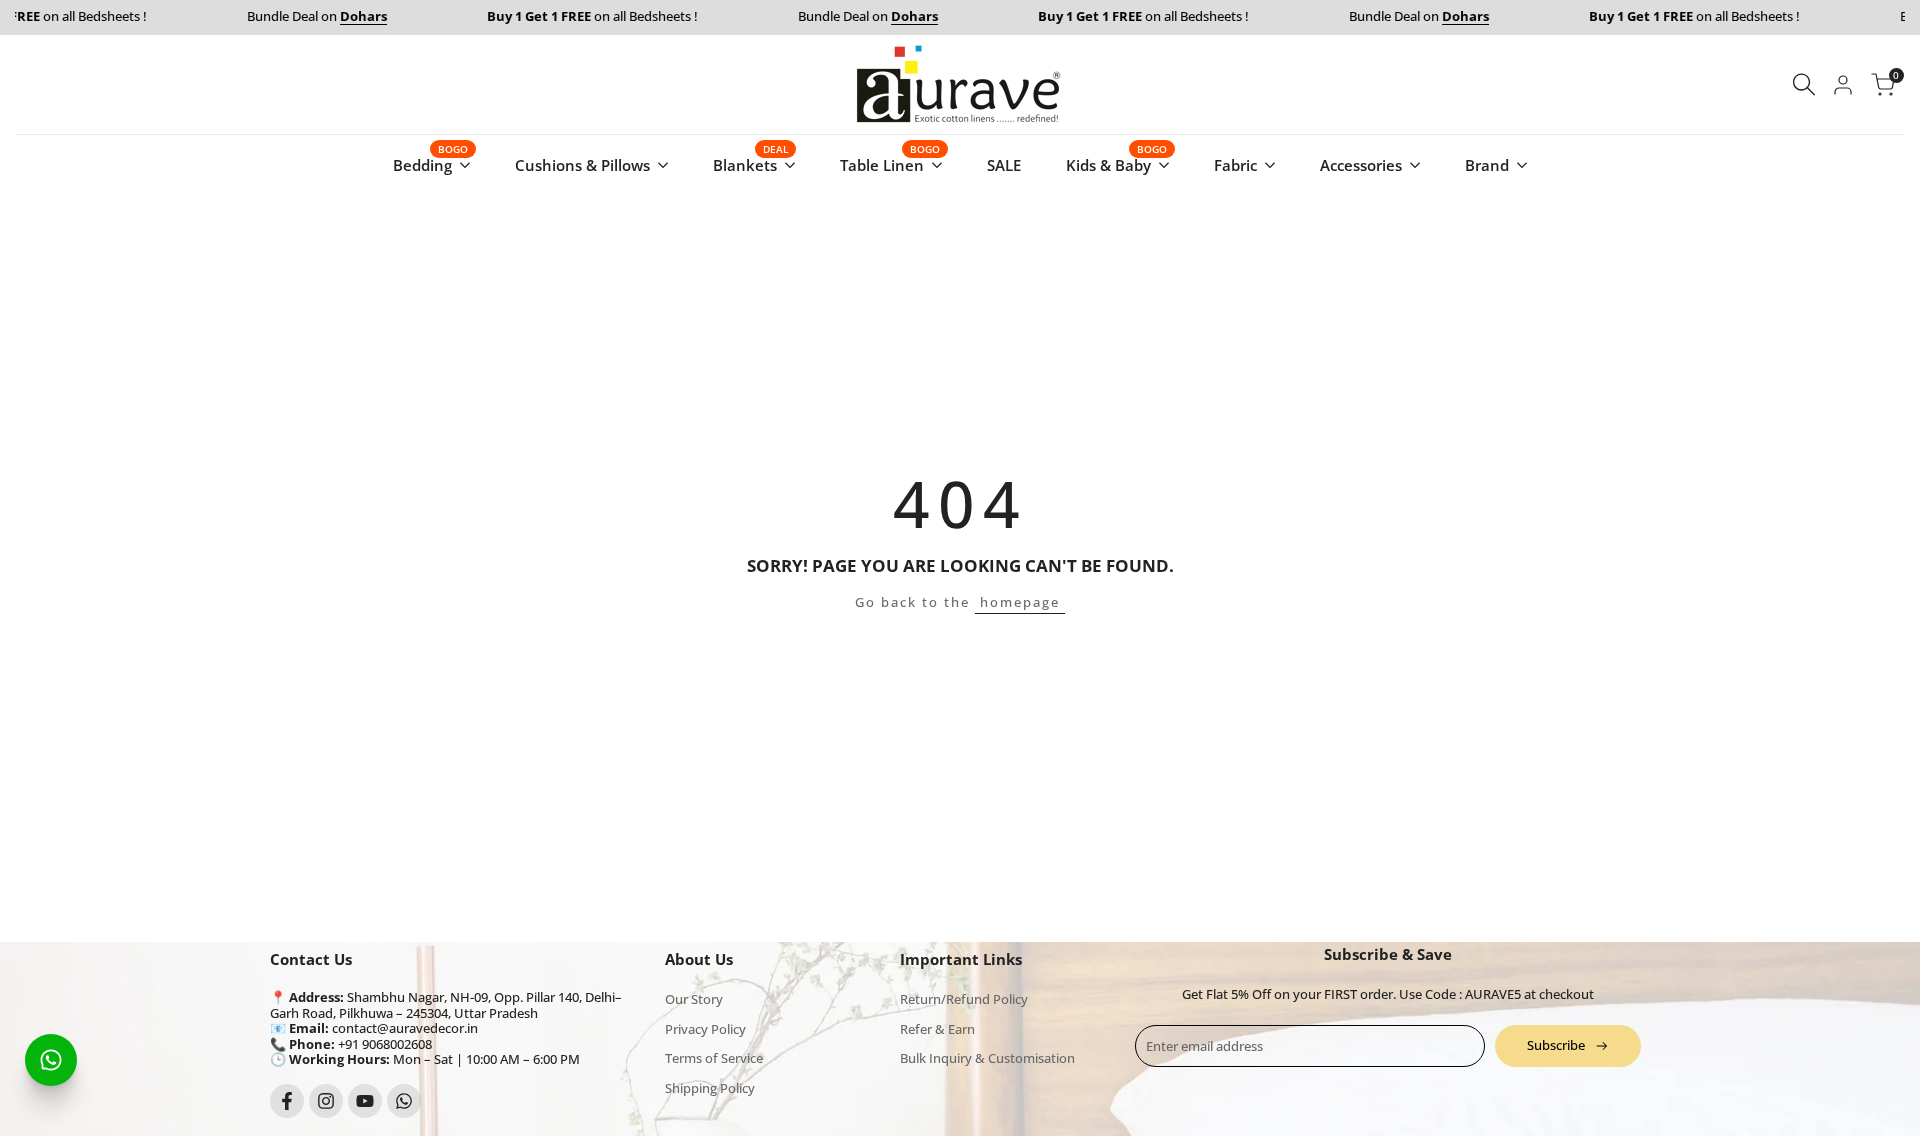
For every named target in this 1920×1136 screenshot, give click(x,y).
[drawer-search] (1804, 84)
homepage (1020, 602)
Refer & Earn (937, 1029)
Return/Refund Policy (964, 999)
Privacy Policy (705, 1029)
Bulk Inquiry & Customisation (987, 1058)
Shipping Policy (710, 1088)
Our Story (694, 999)
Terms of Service (714, 1058)
